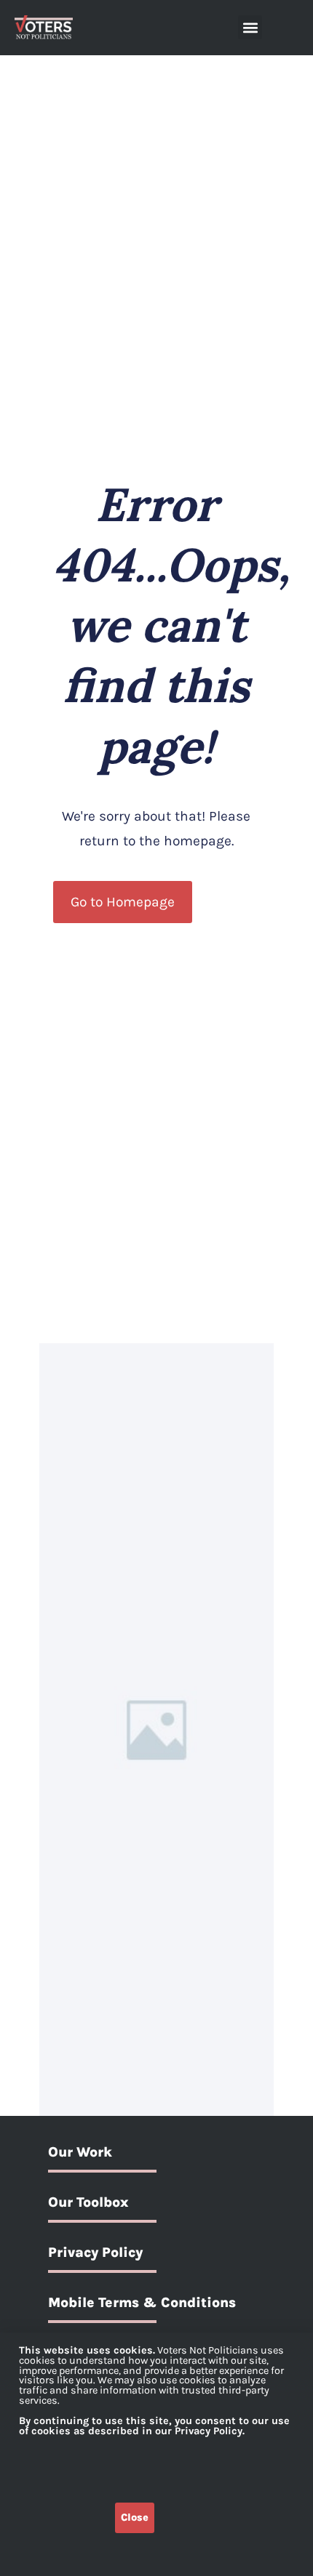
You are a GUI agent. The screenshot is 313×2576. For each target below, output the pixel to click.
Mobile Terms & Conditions (142, 2302)
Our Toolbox (88, 2202)
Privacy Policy (95, 2252)
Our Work (80, 2152)
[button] (250, 27)
